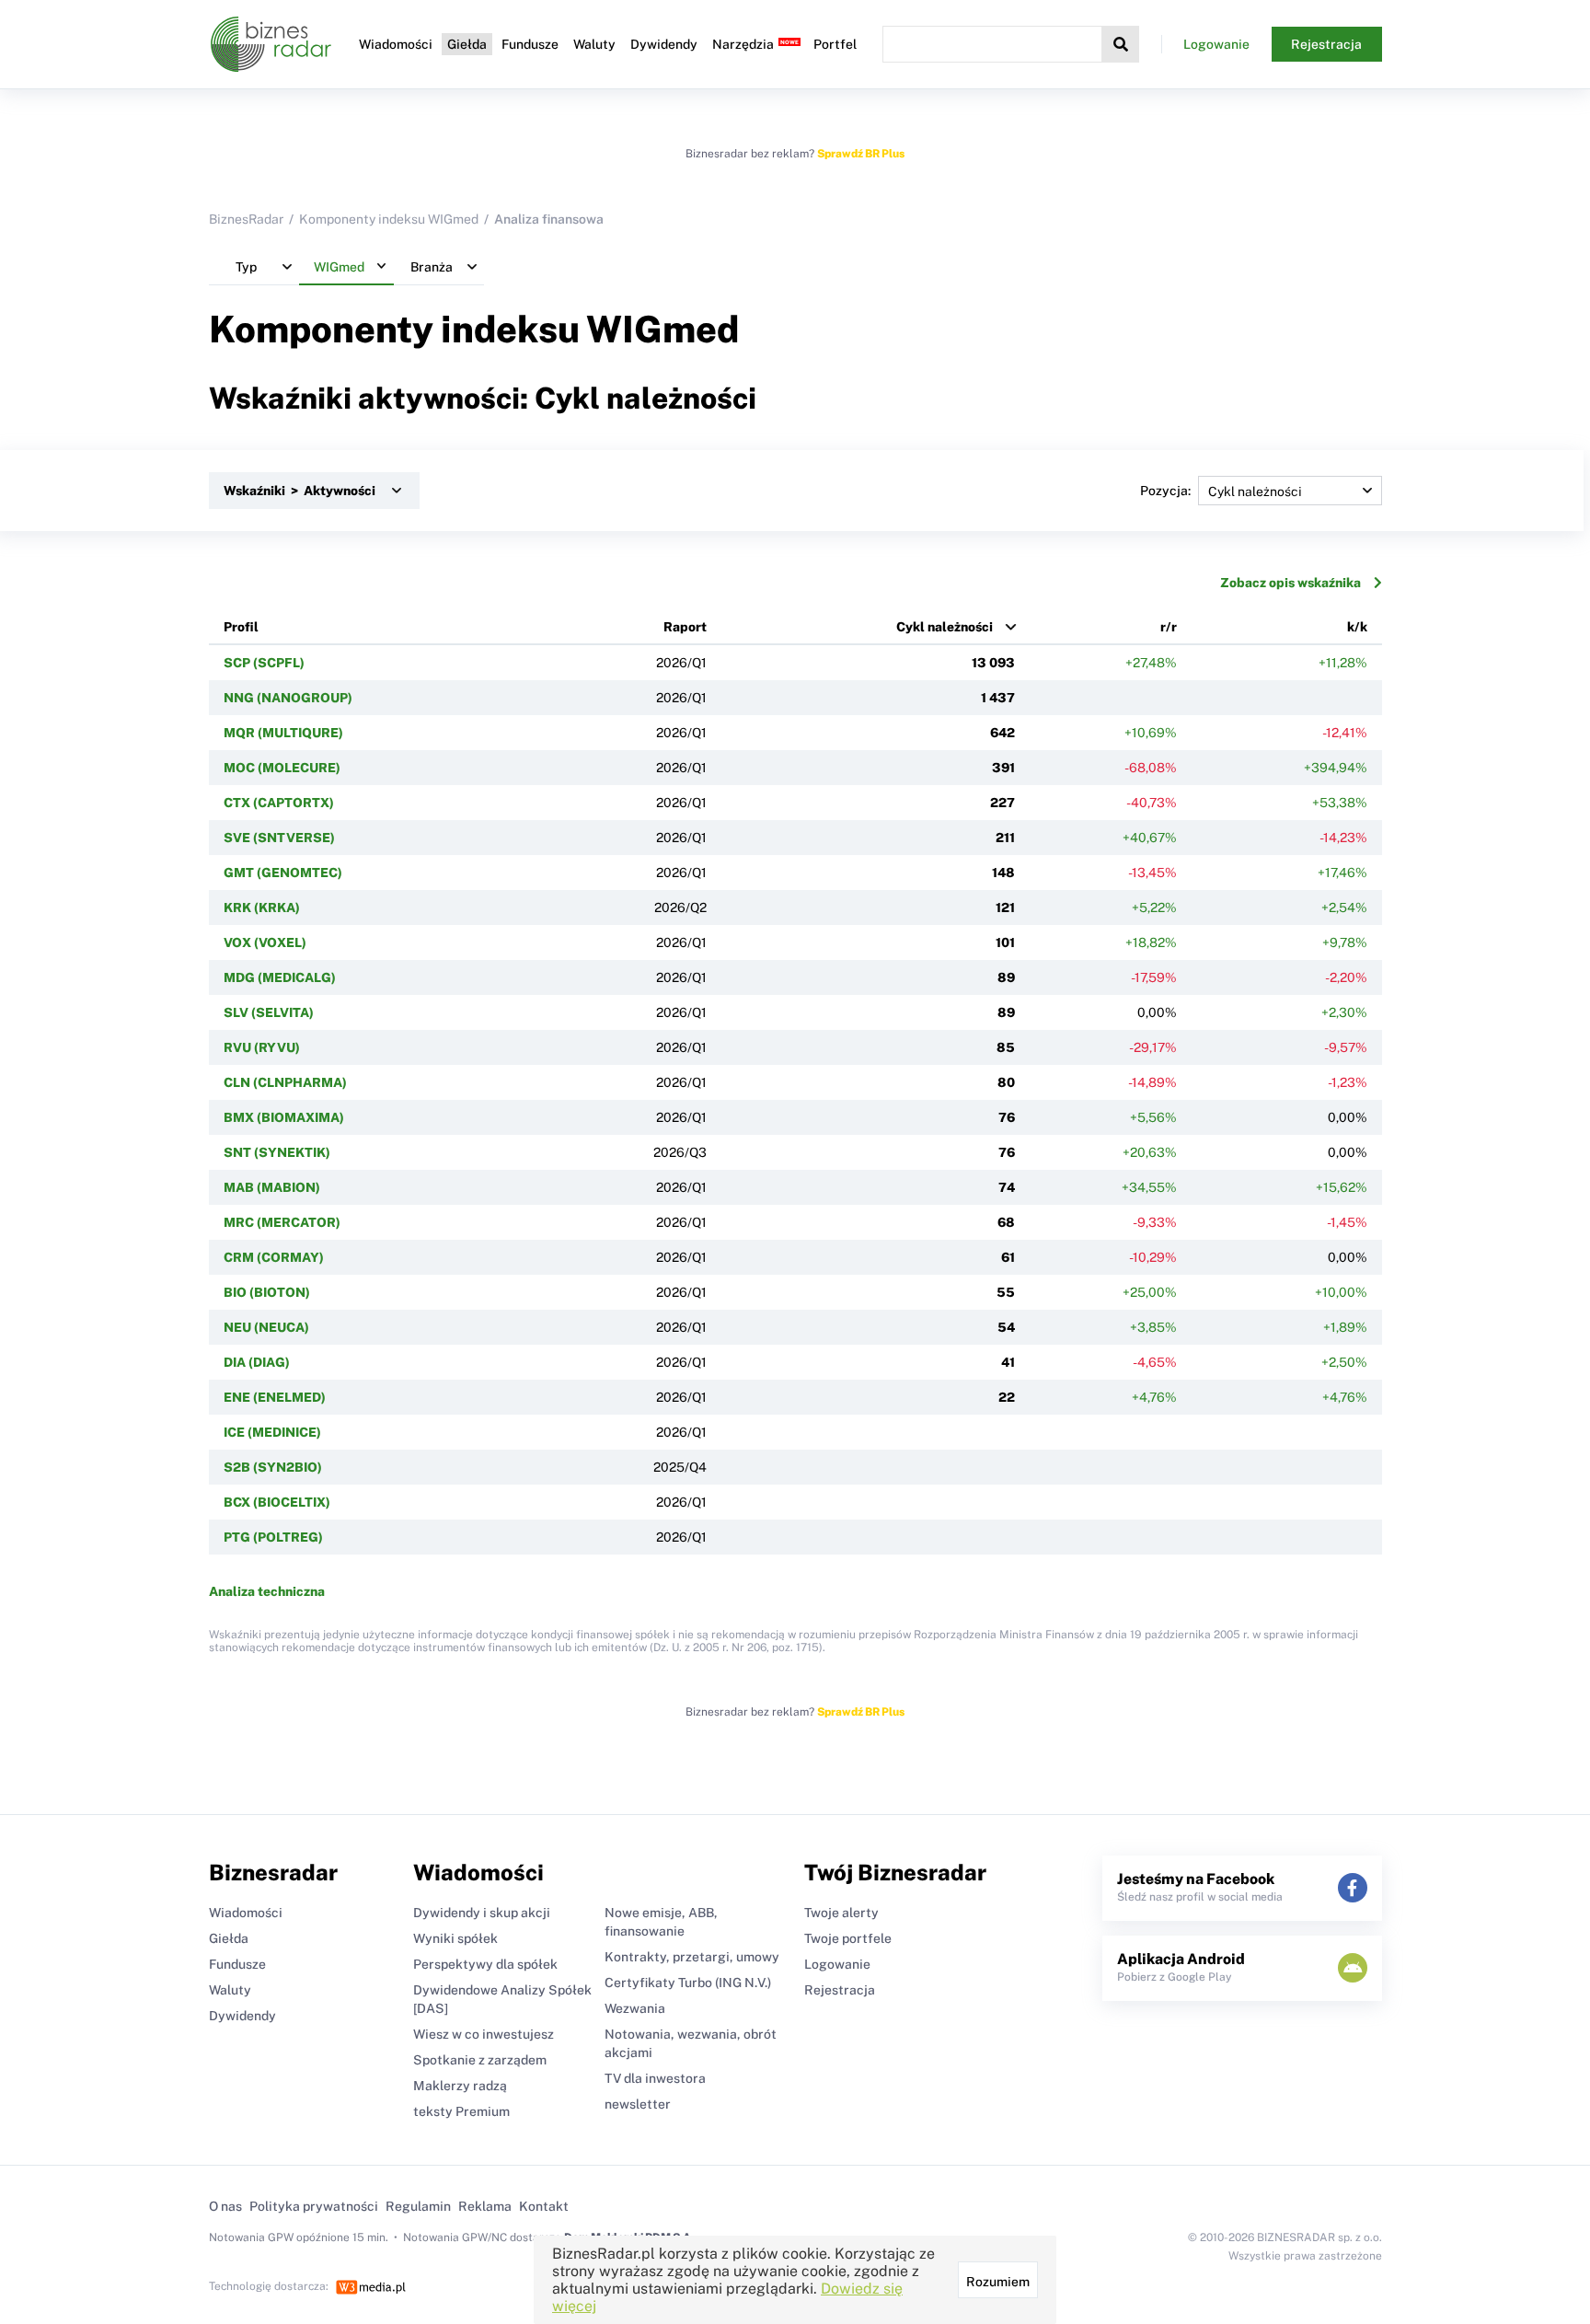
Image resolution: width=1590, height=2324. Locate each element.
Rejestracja (1326, 44)
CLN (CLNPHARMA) (285, 1082)
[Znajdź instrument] (1121, 44)
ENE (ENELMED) (275, 1397)
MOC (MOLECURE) (282, 768)
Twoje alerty (841, 1913)
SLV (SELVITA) (269, 1012)
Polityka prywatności (314, 2206)
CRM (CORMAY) (274, 1257)
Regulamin (418, 2206)
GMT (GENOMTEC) (283, 873)
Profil (241, 627)
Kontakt (544, 2206)
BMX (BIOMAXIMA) (284, 1117)
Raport (685, 627)
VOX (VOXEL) (265, 942)
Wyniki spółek (455, 1938)
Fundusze (530, 44)
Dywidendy (664, 44)
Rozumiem (998, 2282)
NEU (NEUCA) (266, 1327)
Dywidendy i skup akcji (482, 1913)
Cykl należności (945, 627)
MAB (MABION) (272, 1187)
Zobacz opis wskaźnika (1290, 583)
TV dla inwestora (655, 2078)
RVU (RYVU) (262, 1047)
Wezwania (635, 2008)
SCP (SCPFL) (264, 663)
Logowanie (1216, 44)
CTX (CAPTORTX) (279, 803)
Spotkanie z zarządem (480, 2060)
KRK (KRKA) (262, 908)
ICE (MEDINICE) (272, 1432)
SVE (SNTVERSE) (279, 838)
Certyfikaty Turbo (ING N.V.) (688, 1983)
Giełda (467, 44)
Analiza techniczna (267, 1591)
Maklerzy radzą (460, 2086)
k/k (1357, 627)
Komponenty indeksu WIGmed (389, 219)
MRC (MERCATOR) (282, 1222)
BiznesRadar (246, 219)
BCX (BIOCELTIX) (277, 1502)
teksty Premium (461, 2111)
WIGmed (662, 329)
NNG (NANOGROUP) (288, 698)
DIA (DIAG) (257, 1362)
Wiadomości (396, 44)
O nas (225, 2206)
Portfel (835, 44)
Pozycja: (1165, 491)
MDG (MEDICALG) (280, 977)
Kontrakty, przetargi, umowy (692, 1957)
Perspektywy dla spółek (485, 1964)
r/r (1169, 627)
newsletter (638, 2104)
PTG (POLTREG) (273, 1537)
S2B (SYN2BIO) (273, 1467)
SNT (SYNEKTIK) (277, 1152)
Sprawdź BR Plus (861, 154)
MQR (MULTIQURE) (283, 733)
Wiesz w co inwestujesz (484, 2034)
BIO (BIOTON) (267, 1292)
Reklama (485, 2206)
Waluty (594, 44)
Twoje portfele (848, 1938)
